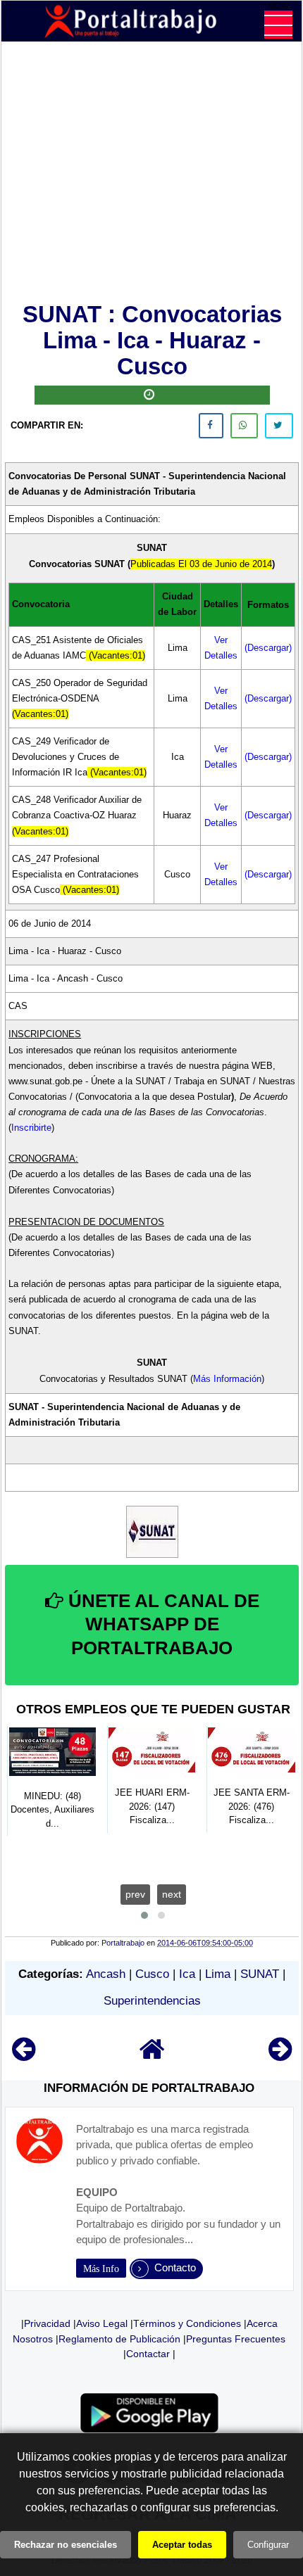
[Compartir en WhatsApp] (244, 426)
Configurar (268, 2545)
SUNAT (260, 1974)
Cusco (152, 1974)
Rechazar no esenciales (66, 2545)
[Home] (152, 2056)
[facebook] (211, 426)
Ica (187, 1974)
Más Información (227, 1379)
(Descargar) (268, 648)
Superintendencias (152, 2001)
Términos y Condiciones (187, 2323)
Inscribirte (31, 1128)
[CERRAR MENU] (278, 25)
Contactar (148, 2354)
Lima (218, 1974)
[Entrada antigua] (280, 2056)
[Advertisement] (152, 175)
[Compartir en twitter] (279, 426)
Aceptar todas (182, 2545)
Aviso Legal (102, 2323)
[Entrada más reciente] (24, 2056)
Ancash (106, 1974)
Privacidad (47, 2323)
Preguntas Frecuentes (236, 2339)
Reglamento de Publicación (119, 2339)
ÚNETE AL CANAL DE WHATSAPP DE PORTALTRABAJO (161, 1625)
